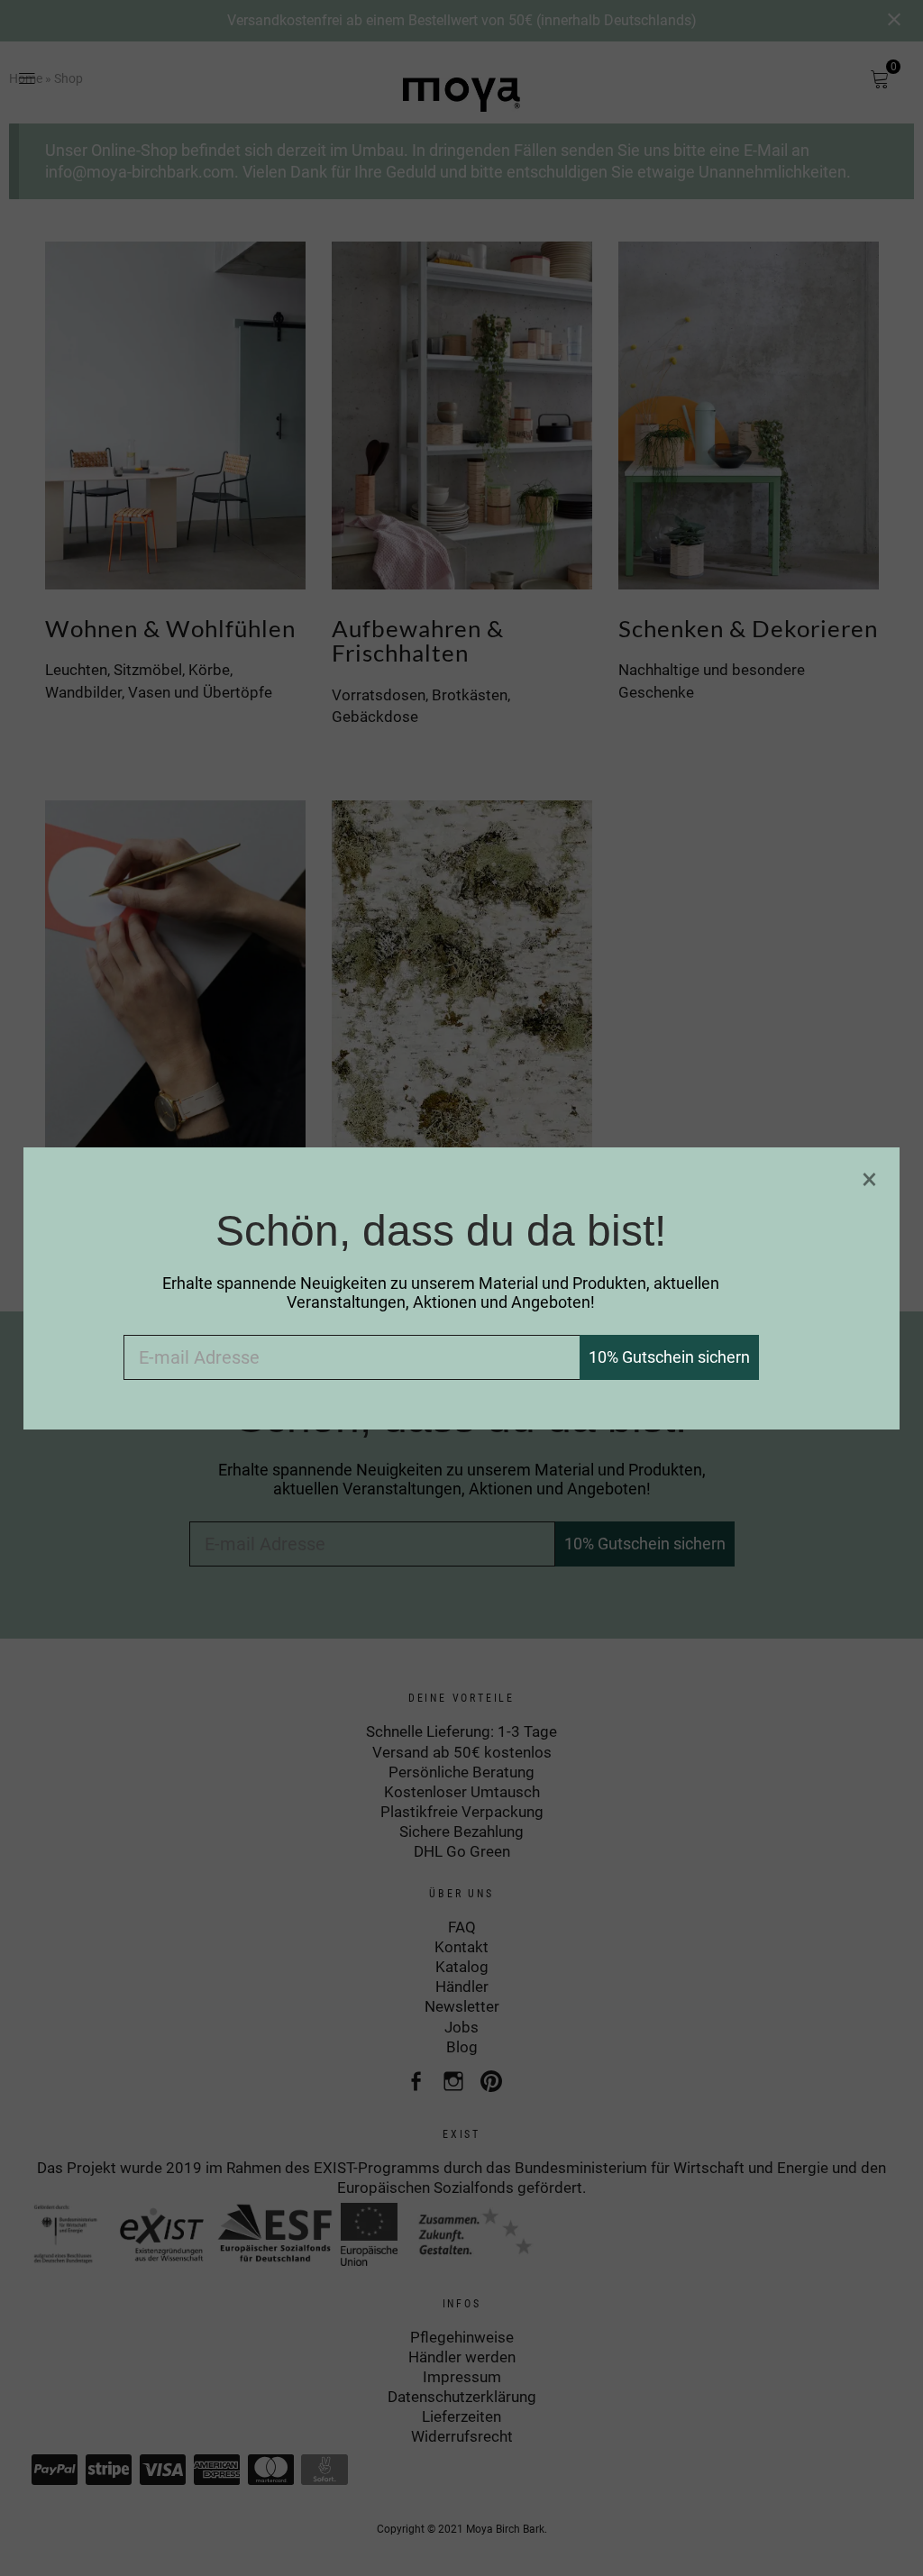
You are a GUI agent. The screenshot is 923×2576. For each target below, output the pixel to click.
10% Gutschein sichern (669, 1357)
